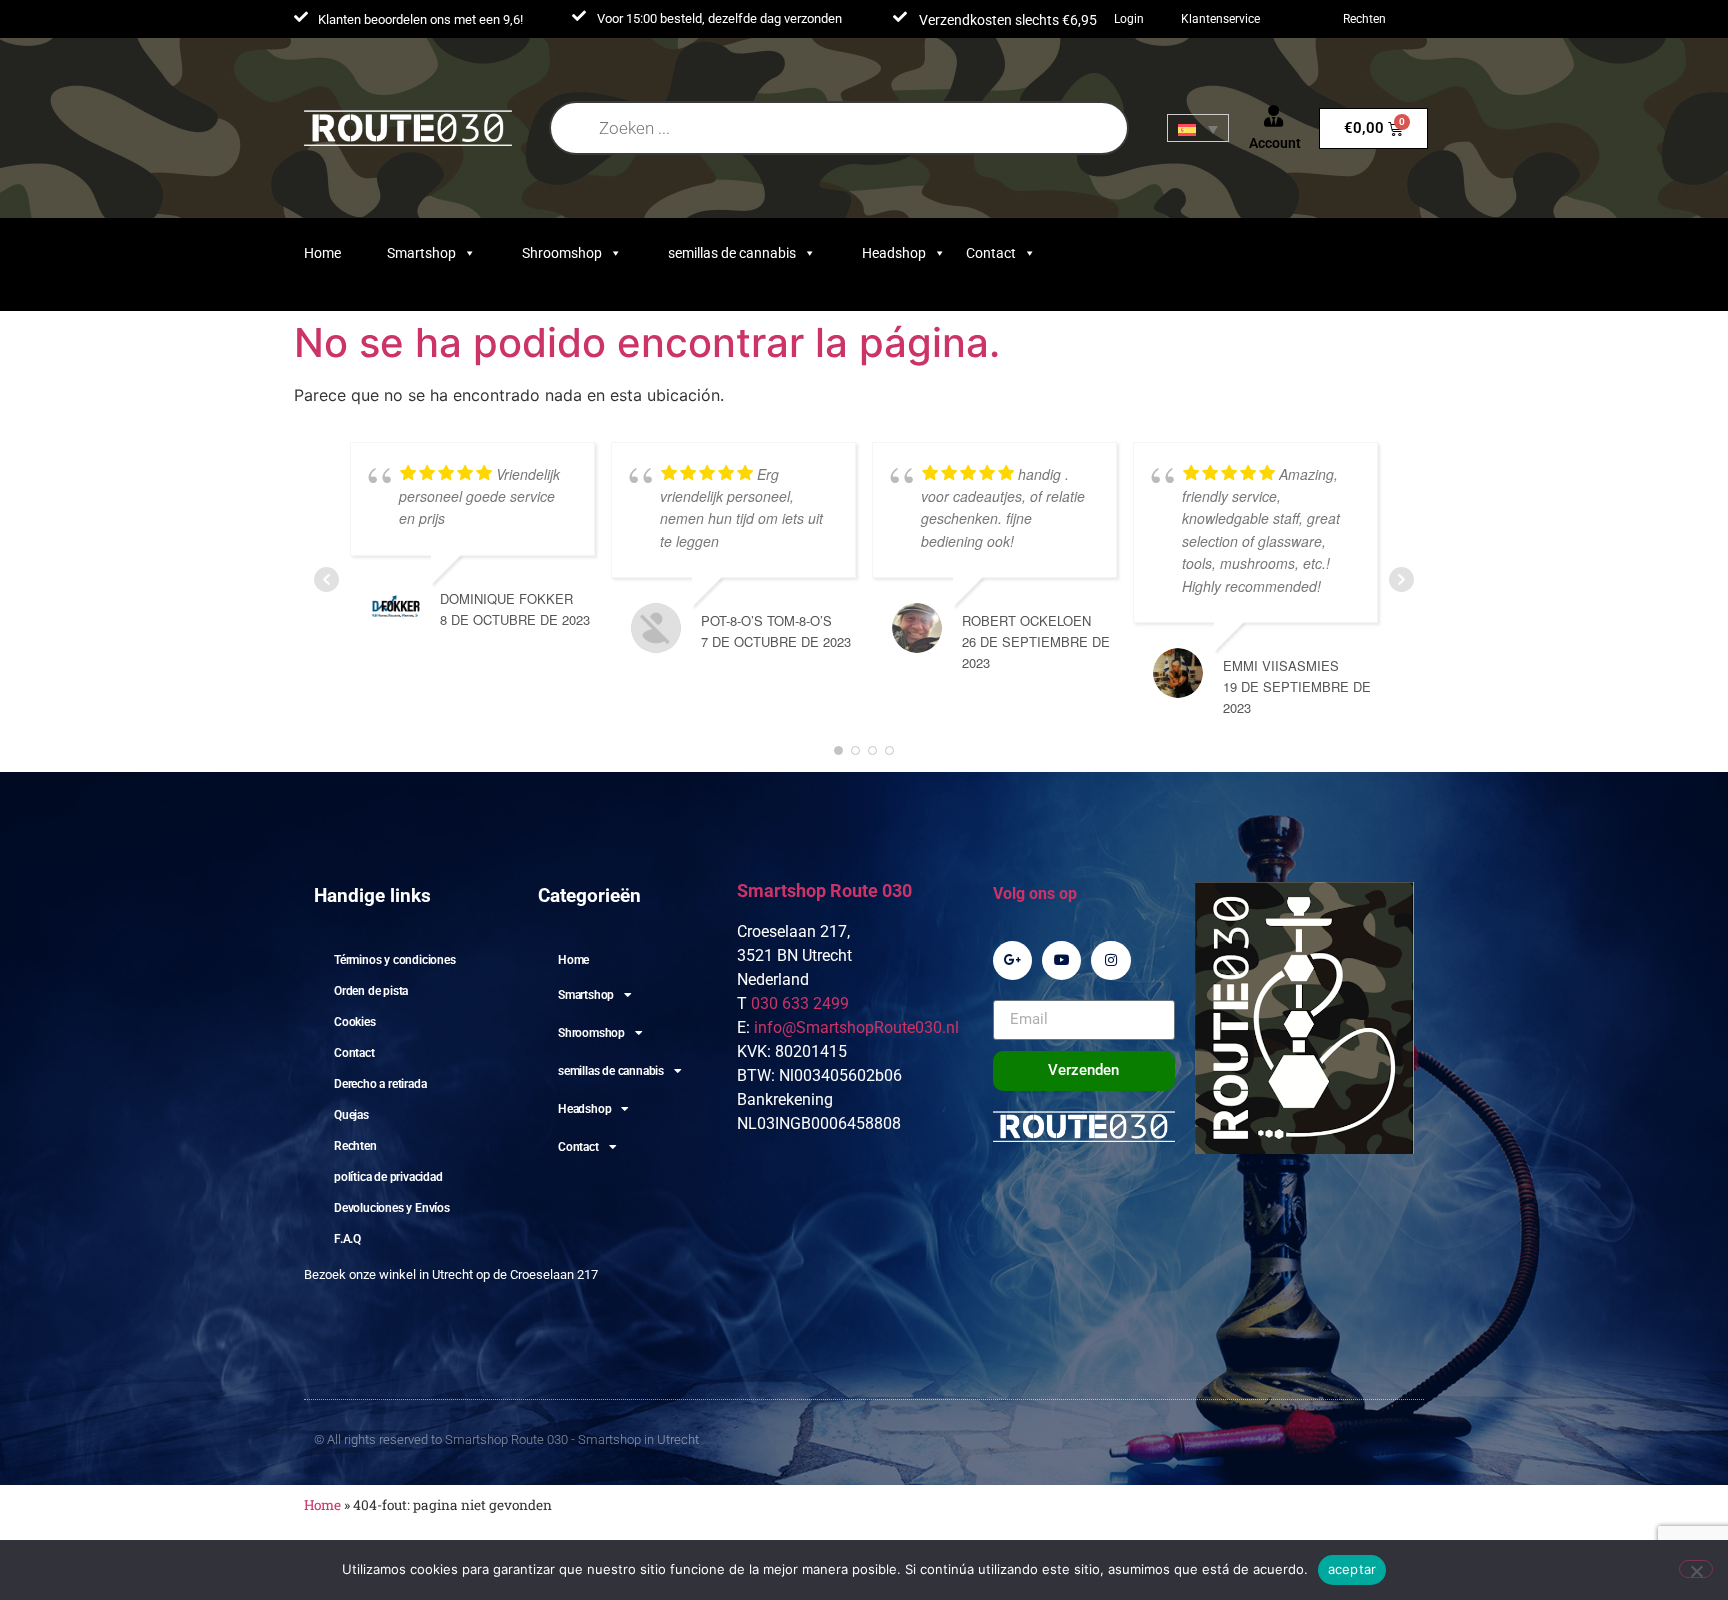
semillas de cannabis (732, 253)
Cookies (355, 1022)
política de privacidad (388, 1177)
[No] (1696, 1569)
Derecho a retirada (380, 1084)
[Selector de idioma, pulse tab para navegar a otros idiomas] (1198, 128)
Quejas (351, 1115)
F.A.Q (347, 1239)
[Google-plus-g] (1012, 960)
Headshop (894, 253)
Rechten (1364, 19)
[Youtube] (1061, 960)
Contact (991, 253)
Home (322, 253)
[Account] (1274, 116)
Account (1275, 143)
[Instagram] (1110, 960)
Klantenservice (1220, 19)
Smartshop (421, 253)
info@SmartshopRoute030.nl (856, 1027)
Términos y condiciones (395, 960)
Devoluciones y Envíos (392, 1208)
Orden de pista (371, 991)
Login (1129, 19)
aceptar (1352, 1569)
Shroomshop (562, 253)
